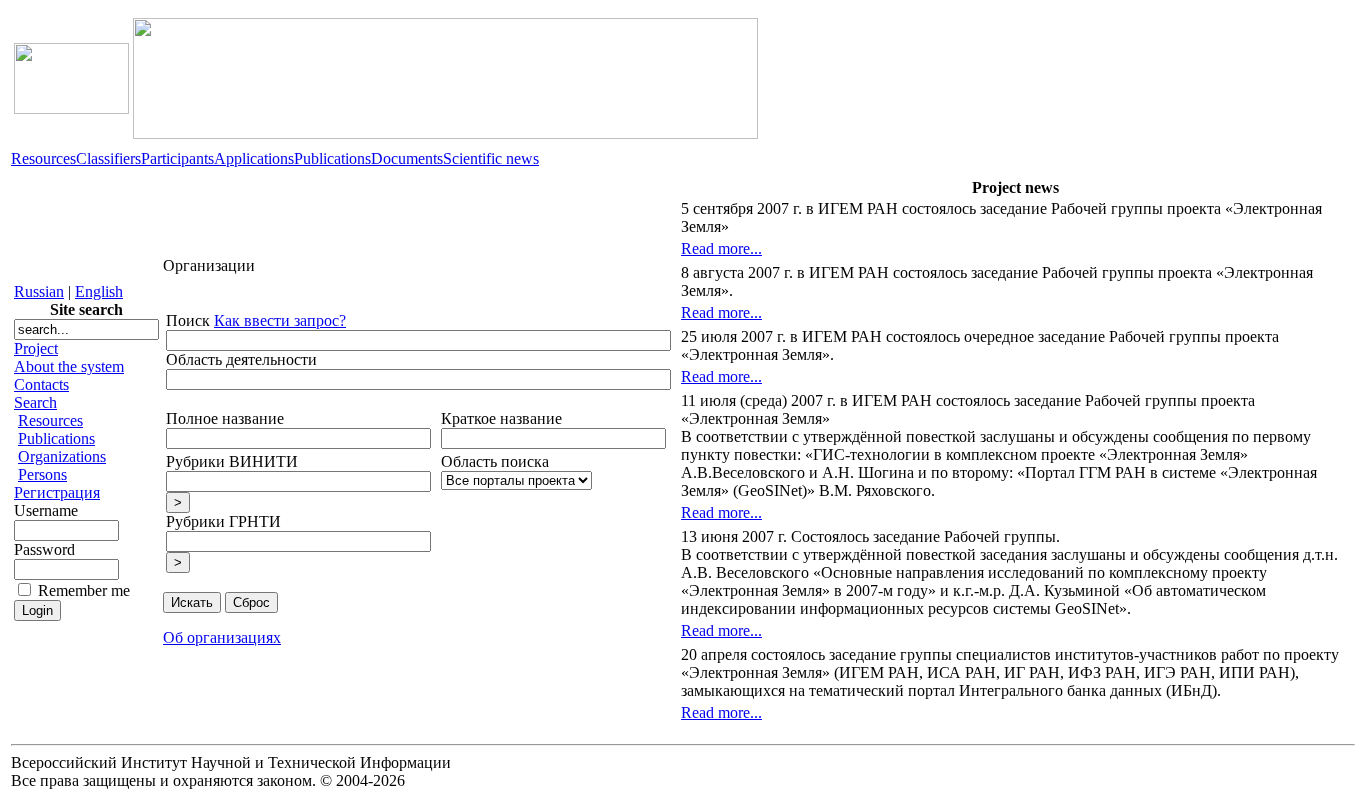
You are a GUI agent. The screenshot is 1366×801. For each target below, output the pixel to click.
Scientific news (491, 158)
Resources (43, 158)
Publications (332, 158)
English (99, 291)
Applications (254, 158)
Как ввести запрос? (280, 320)
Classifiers (108, 158)
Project (36, 348)
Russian (39, 291)
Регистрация (57, 492)
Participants (177, 158)
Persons (42, 474)
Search (35, 402)
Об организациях (222, 637)
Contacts (41, 384)
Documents (407, 158)
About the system (69, 366)
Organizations (62, 456)
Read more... (721, 248)
